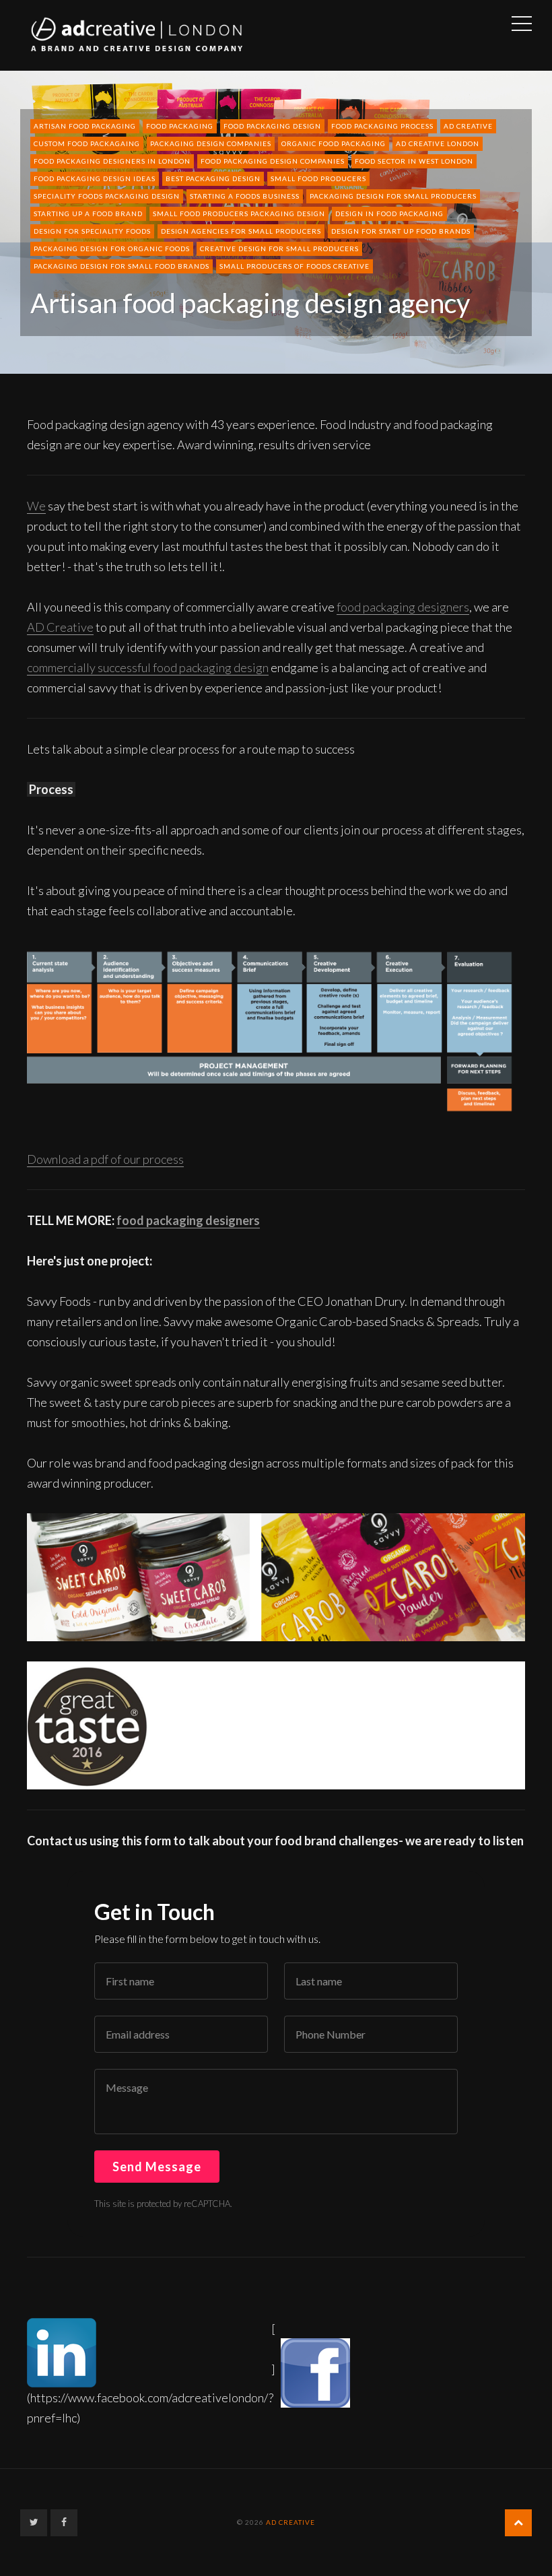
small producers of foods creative (295, 266)
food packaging (180, 126)
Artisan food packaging (85, 126)
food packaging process (382, 126)
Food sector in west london (414, 161)
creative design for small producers (279, 249)
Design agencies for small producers (241, 231)
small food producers (318, 178)
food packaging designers (403, 607)
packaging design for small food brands (122, 266)
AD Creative (468, 126)
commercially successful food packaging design (148, 667)
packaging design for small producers (393, 196)
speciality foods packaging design (107, 196)
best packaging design (213, 178)
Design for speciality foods (92, 231)
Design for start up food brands (401, 231)
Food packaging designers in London (112, 161)
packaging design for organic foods (112, 249)
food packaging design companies (273, 161)
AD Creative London (438, 143)
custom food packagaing (87, 143)
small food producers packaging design (239, 213)
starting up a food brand (88, 213)
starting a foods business (245, 196)
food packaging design (272, 126)
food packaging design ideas (95, 178)
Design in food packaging (389, 213)
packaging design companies (211, 143)
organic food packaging (334, 143)
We (36, 506)
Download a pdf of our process (105, 1159)
